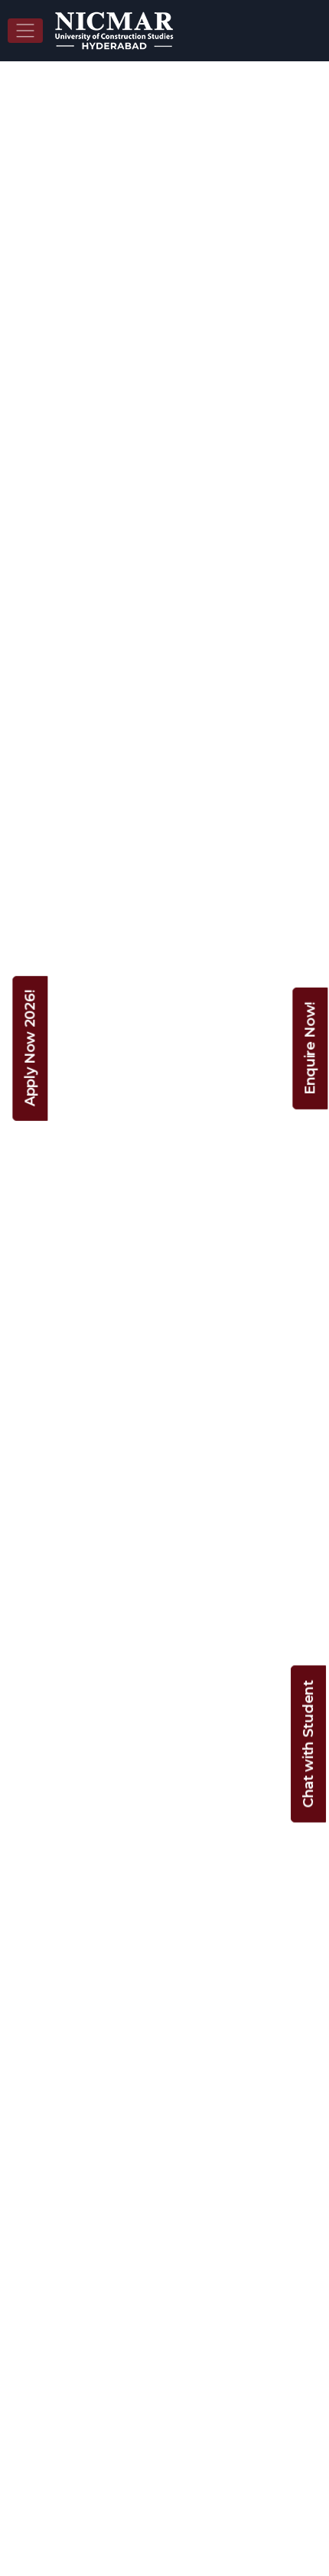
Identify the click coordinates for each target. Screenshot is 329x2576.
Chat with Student (308, 1744)
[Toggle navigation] (25, 31)
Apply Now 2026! (30, 1048)
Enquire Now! (310, 1048)
